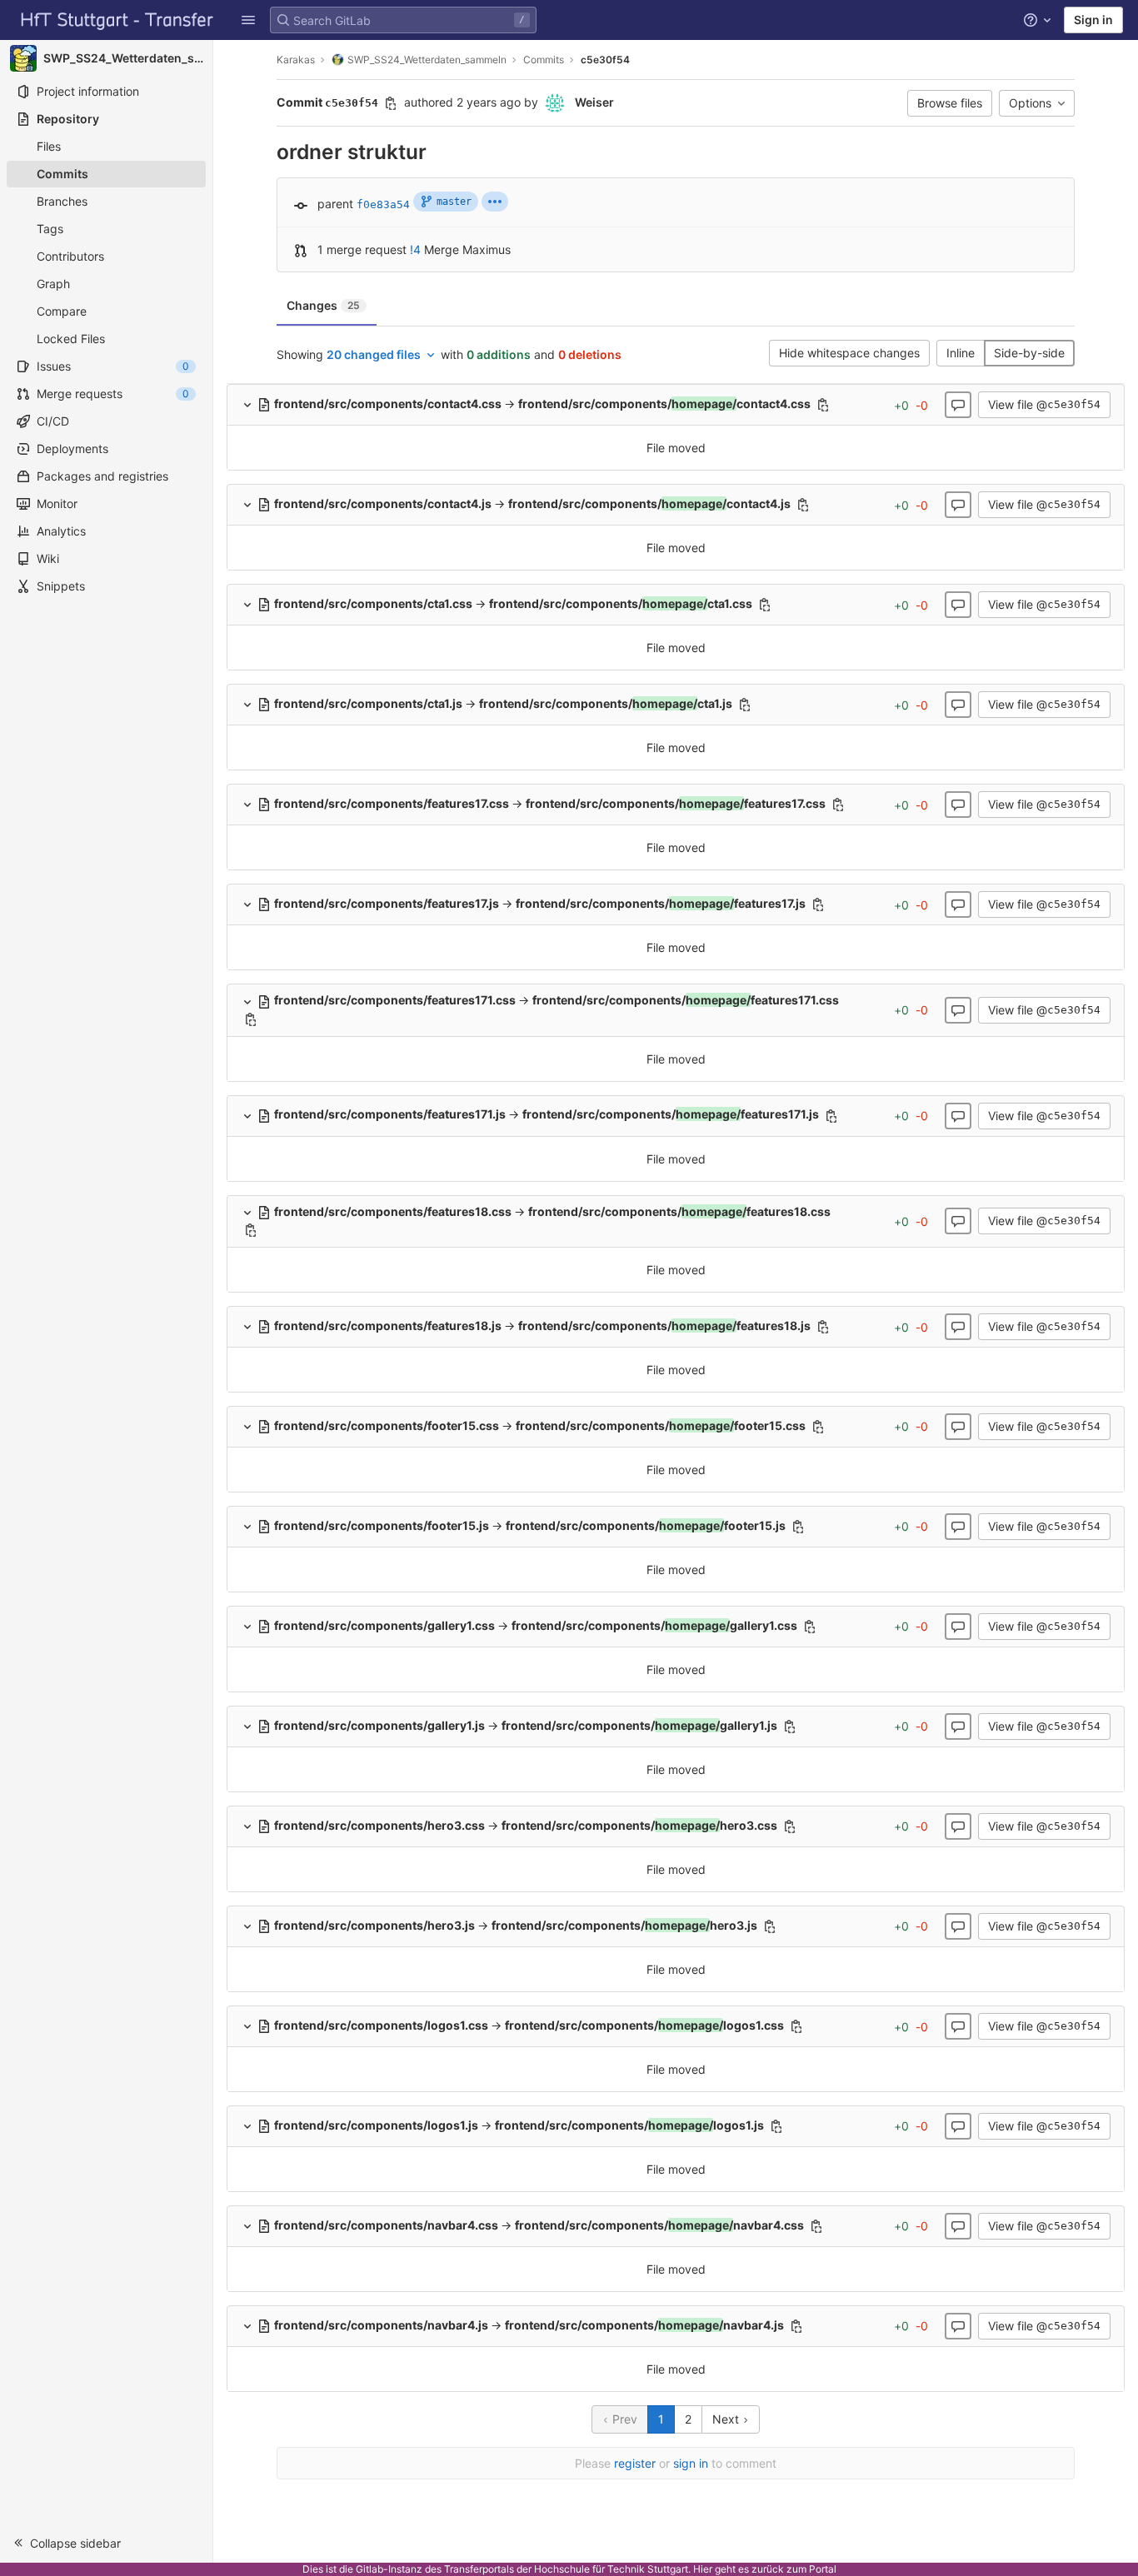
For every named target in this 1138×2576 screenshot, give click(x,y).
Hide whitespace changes (849, 353)
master (454, 202)
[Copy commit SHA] (391, 103)
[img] (495, 202)
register (635, 2463)
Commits (544, 60)
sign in (691, 2463)
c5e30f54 (605, 60)
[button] (248, 20)
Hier (703, 2569)
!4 (415, 249)
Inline (961, 353)
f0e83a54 (383, 204)
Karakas (296, 60)
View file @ (1044, 404)
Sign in (1093, 20)
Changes (323, 305)
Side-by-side (1029, 353)
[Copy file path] (823, 405)
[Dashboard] (117, 20)
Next (727, 2419)
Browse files (950, 103)
